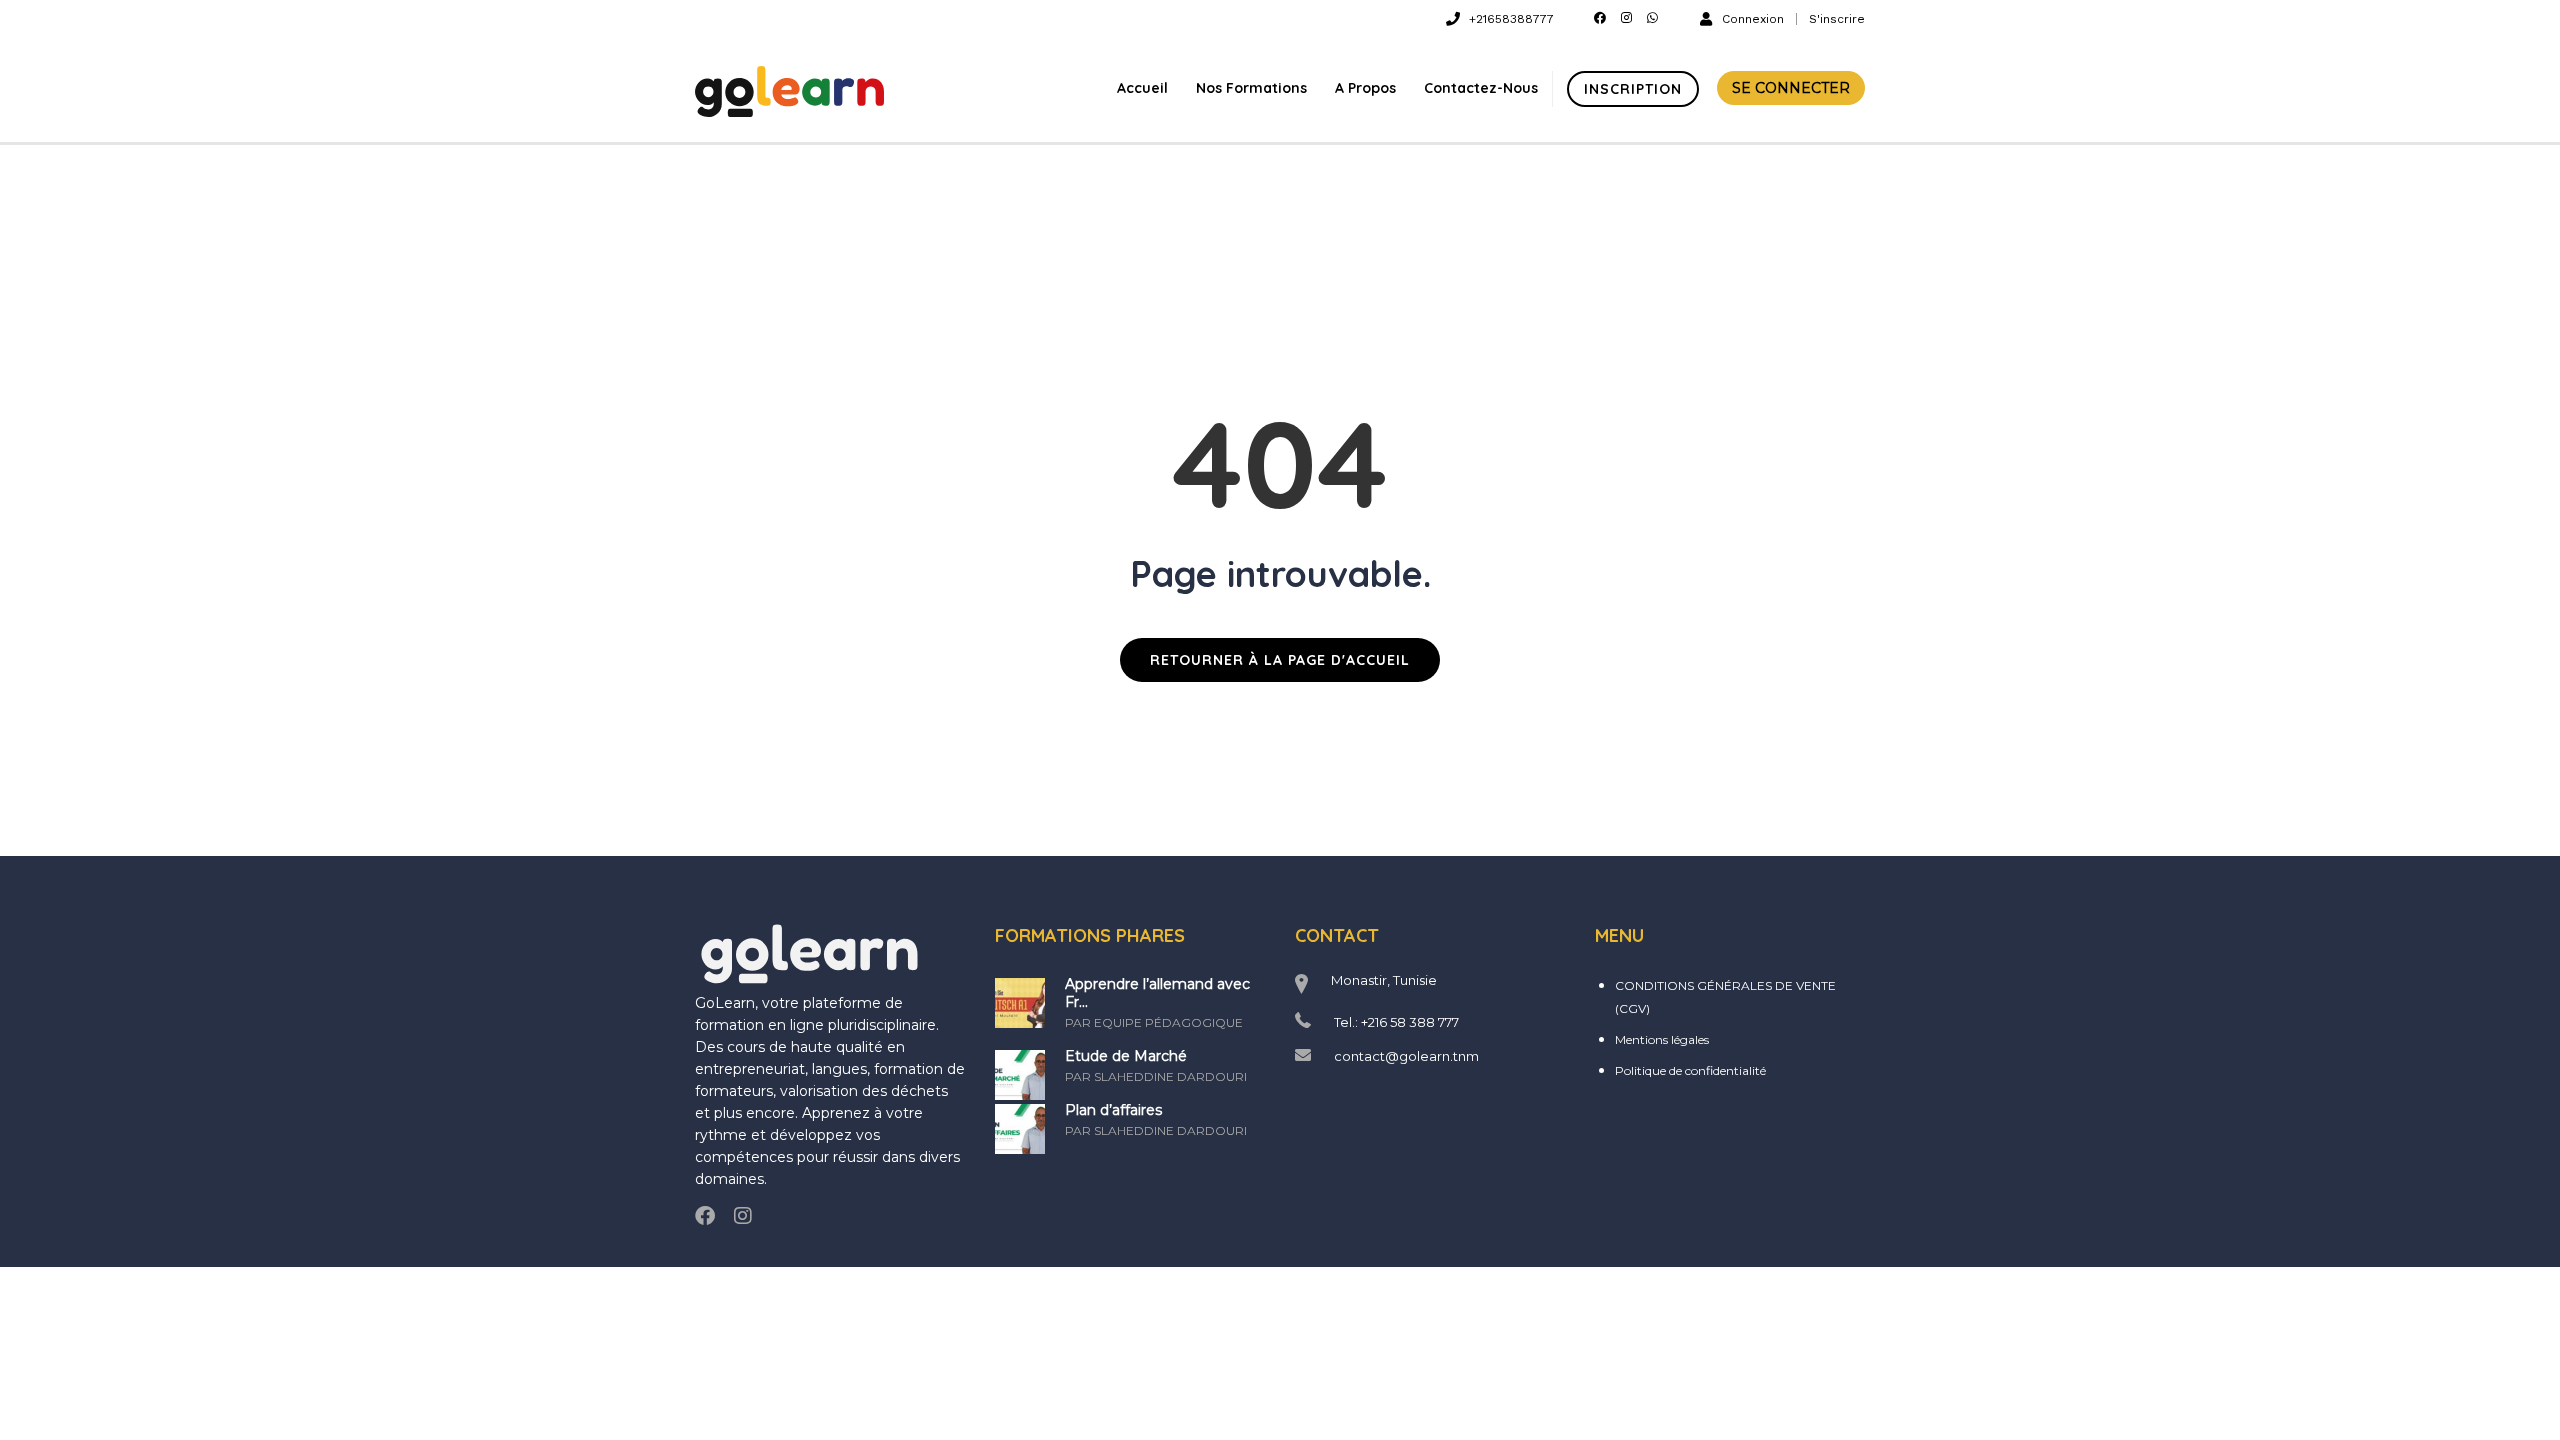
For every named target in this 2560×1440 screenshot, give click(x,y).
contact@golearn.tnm (1406, 1056)
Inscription (1633, 89)
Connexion (1753, 18)
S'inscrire (1837, 19)
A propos (1365, 88)
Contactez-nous (1481, 88)
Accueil (1142, 88)
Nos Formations (1251, 88)
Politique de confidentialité (1690, 1070)
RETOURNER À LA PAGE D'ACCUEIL (1280, 660)
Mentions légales (1662, 1039)
